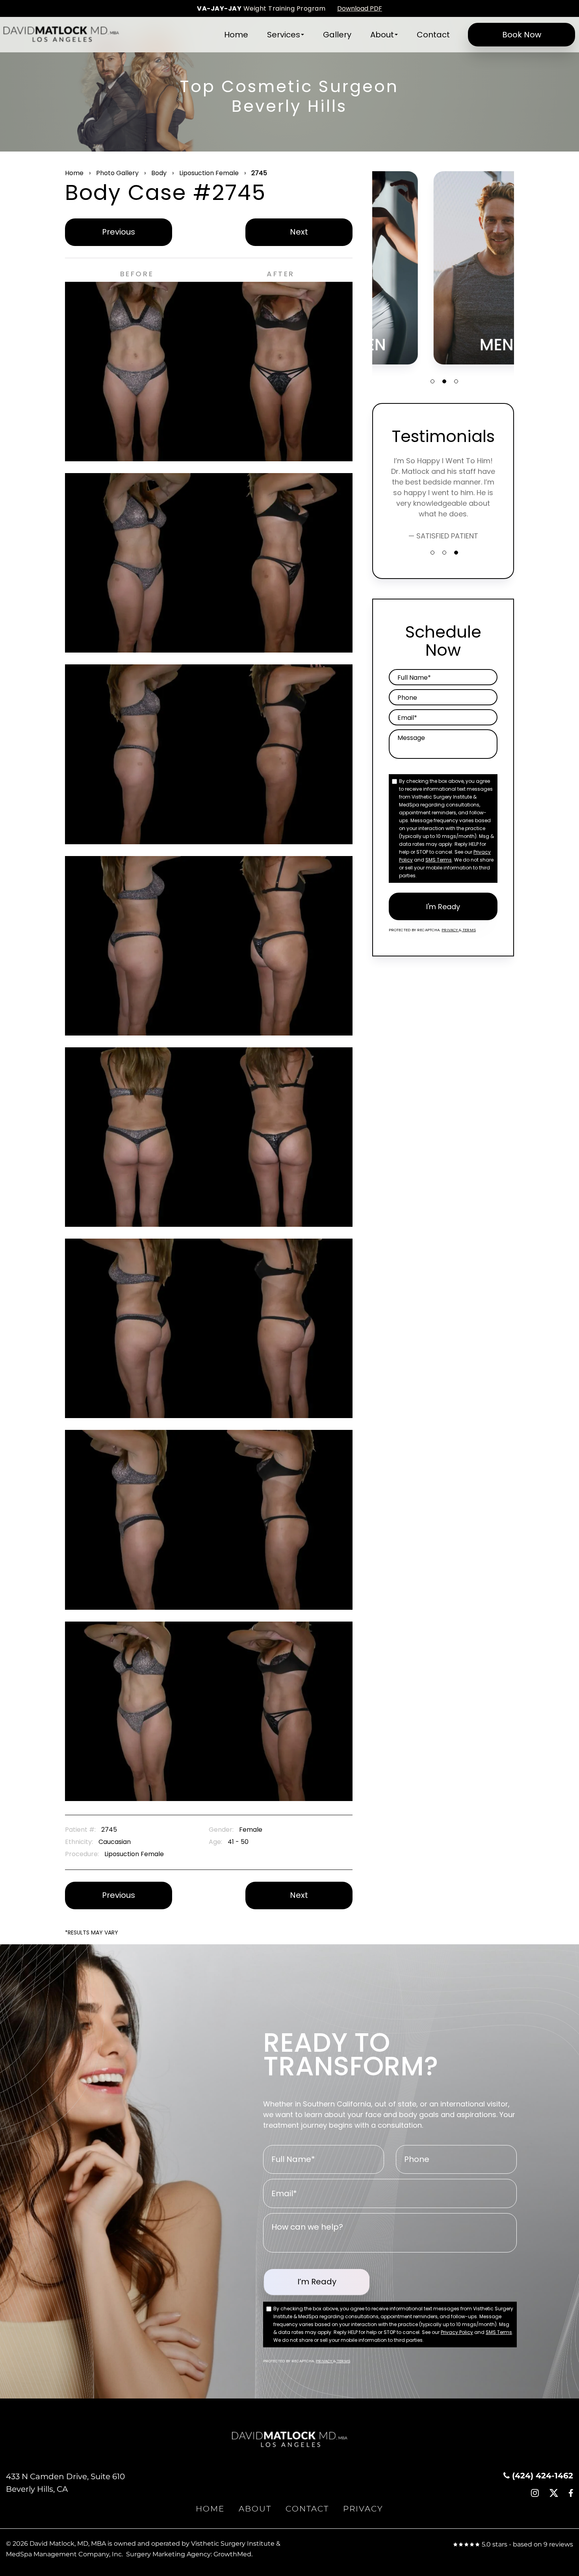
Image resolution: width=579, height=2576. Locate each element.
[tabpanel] (443, 268)
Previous (119, 232)
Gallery (337, 35)
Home (236, 35)
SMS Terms (439, 860)
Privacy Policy (457, 2332)
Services (284, 35)
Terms (469, 930)
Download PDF (360, 8)
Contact (433, 35)
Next (299, 232)
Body (159, 173)
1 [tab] (432, 381)
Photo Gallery (117, 173)
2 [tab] (444, 381)
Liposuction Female (209, 173)
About (382, 35)
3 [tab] (456, 381)
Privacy (450, 930)
